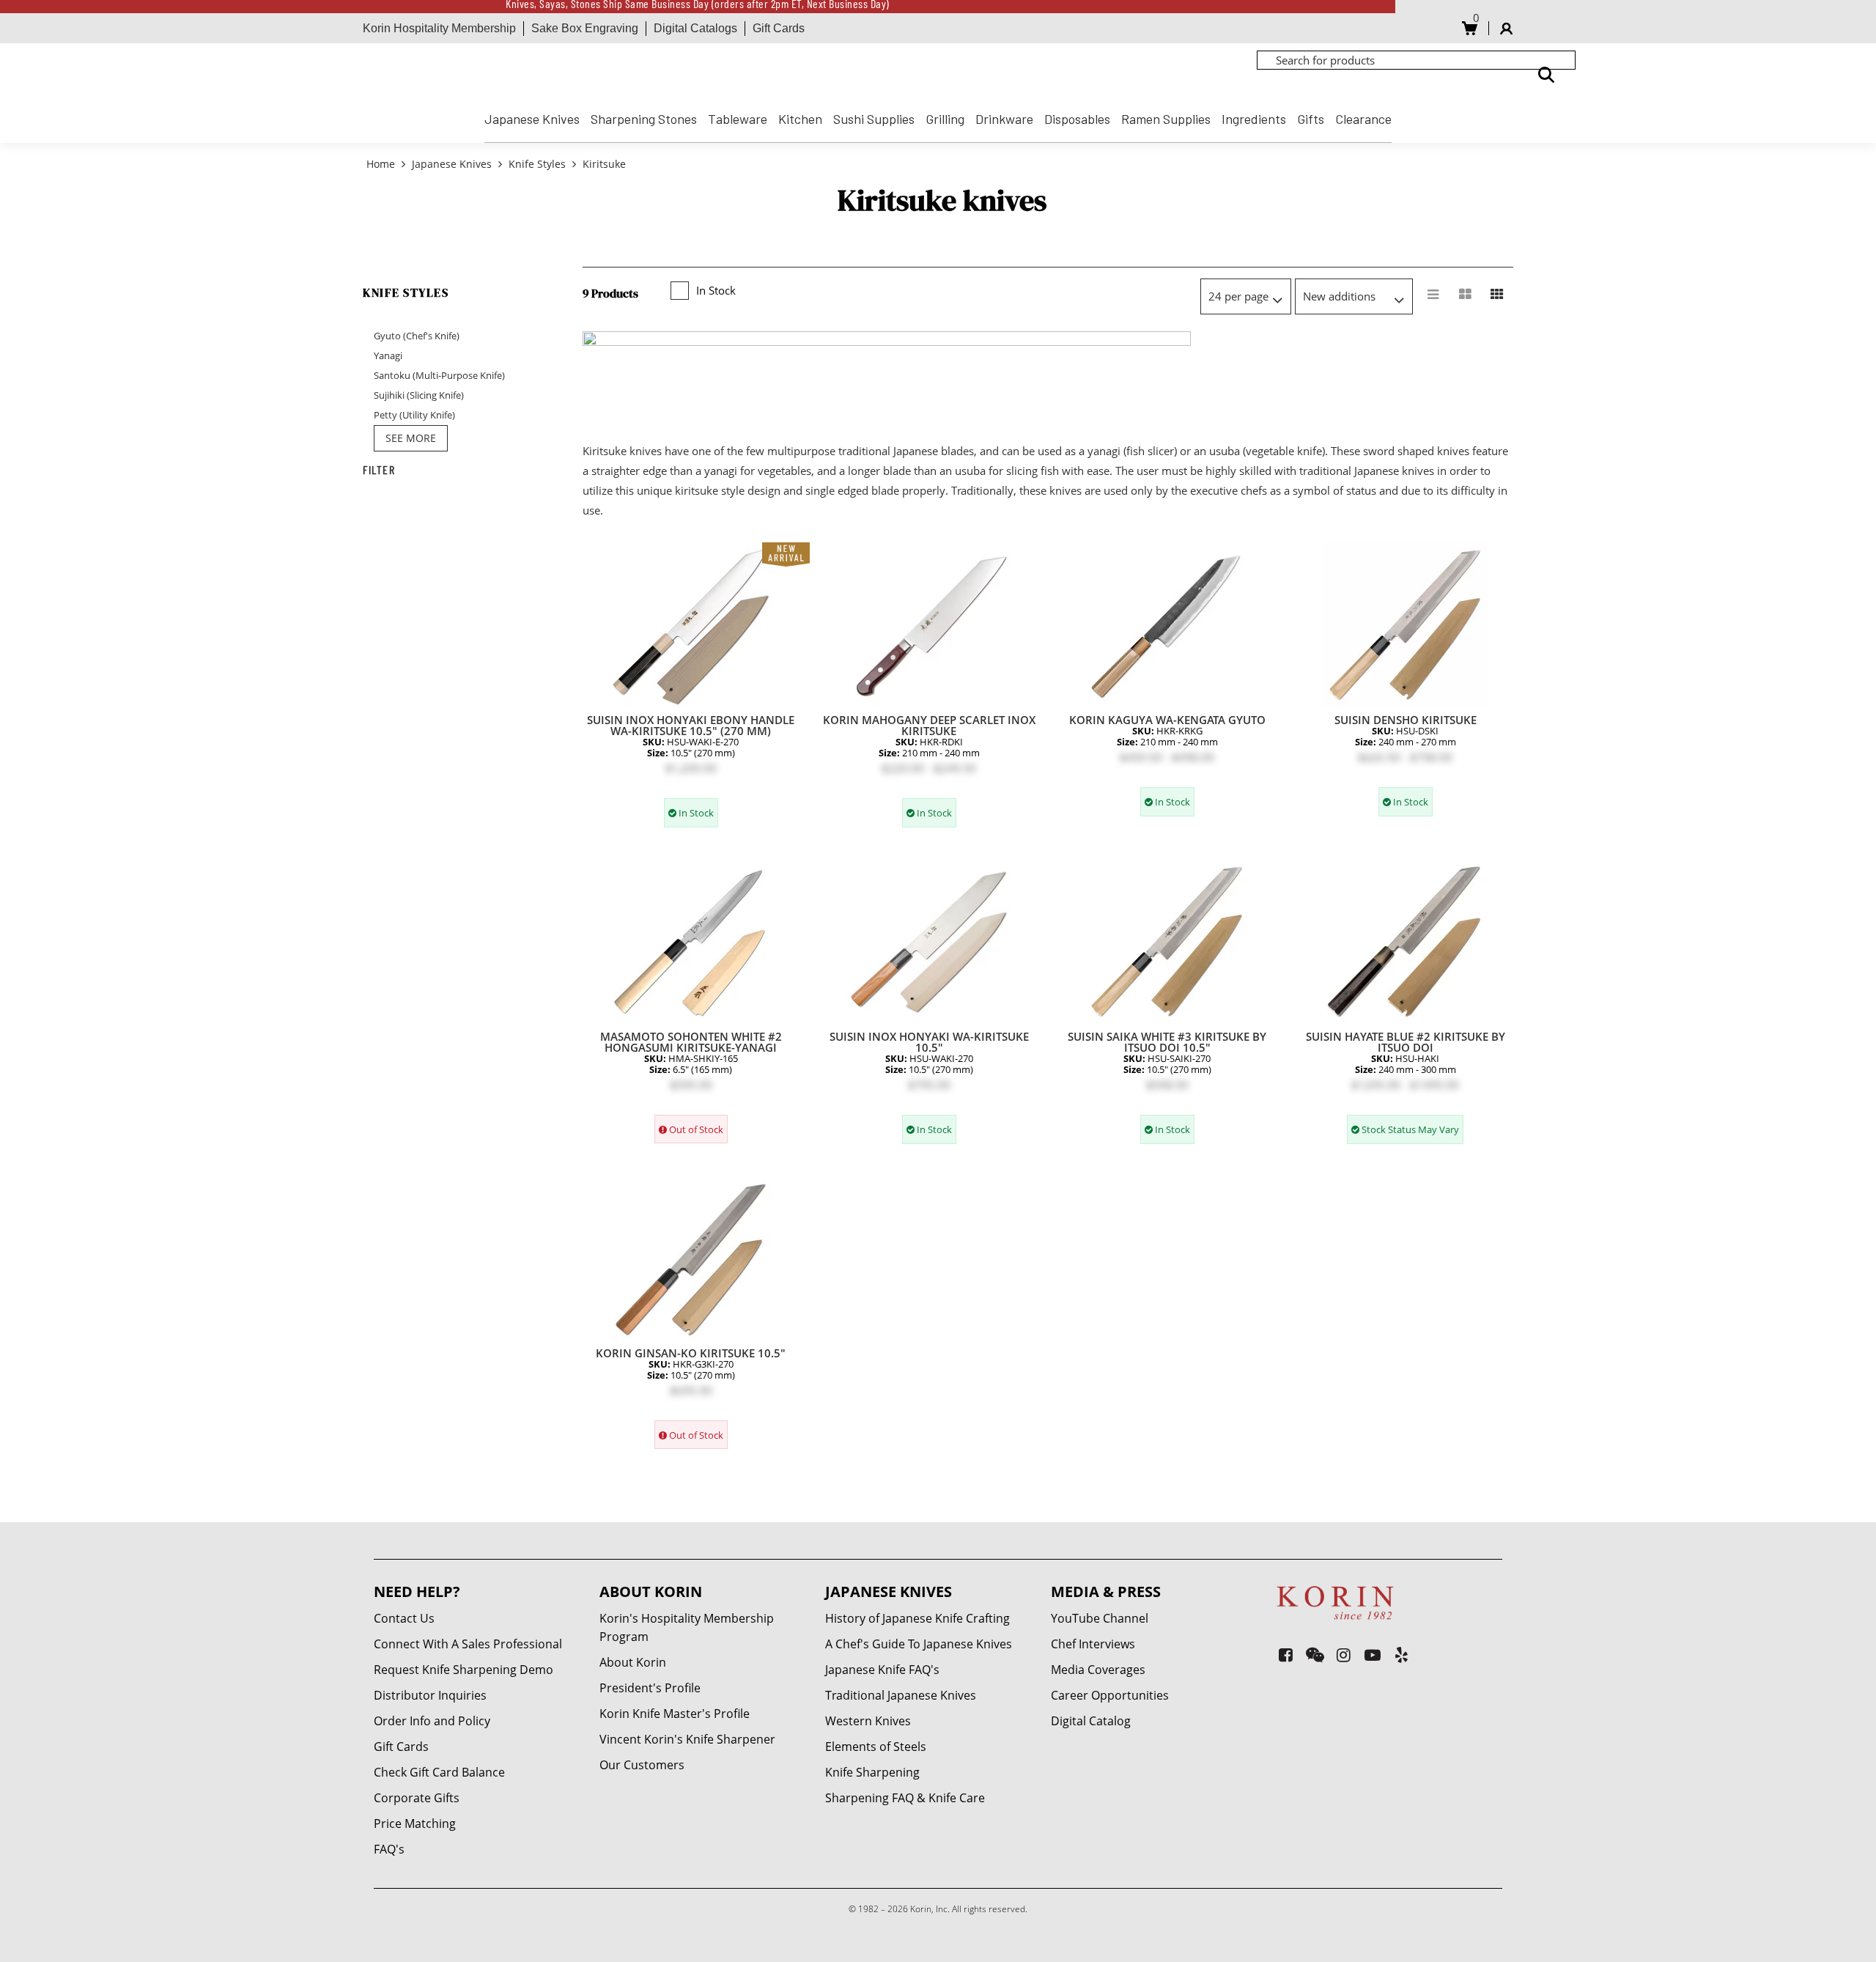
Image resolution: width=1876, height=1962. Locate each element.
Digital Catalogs (695, 28)
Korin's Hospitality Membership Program (687, 1627)
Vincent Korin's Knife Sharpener (687, 1739)
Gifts (1311, 119)
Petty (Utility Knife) (414, 415)
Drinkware (1004, 119)
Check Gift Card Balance (439, 1772)
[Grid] (1497, 295)
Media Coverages (1098, 1670)
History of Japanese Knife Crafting (917, 1618)
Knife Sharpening (872, 1772)
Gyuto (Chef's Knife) (417, 336)
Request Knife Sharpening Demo (464, 1670)
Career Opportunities (1110, 1695)
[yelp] (1402, 1655)
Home (382, 164)
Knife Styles (537, 164)
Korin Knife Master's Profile (675, 1714)
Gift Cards (779, 28)
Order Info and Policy (432, 1721)
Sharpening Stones (644, 119)
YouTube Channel (1100, 1618)
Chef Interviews (1093, 1644)
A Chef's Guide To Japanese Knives (919, 1644)
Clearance (1363, 119)
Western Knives (868, 1721)
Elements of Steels (876, 1747)
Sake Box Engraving (585, 28)
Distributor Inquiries (430, 1695)
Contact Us (404, 1618)
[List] (1433, 295)
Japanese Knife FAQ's (882, 1670)
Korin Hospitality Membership (439, 28)
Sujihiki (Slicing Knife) (419, 395)
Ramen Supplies (1166, 119)
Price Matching (415, 1823)
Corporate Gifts (417, 1798)
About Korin (633, 1662)
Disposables (1077, 119)
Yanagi (388, 355)
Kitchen (800, 119)
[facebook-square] (1286, 1655)
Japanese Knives (532, 119)
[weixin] (1315, 1655)
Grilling (945, 119)
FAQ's (389, 1849)
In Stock (716, 290)
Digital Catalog (1091, 1721)
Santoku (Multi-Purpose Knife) (439, 375)
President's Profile (650, 1688)
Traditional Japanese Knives (901, 1695)
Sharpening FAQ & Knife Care (905, 1798)
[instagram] (1344, 1655)
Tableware (738, 119)
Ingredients (1254, 119)
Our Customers (642, 1765)
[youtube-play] (1373, 1655)
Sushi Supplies (874, 119)
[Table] (1465, 295)
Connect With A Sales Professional (468, 1644)
